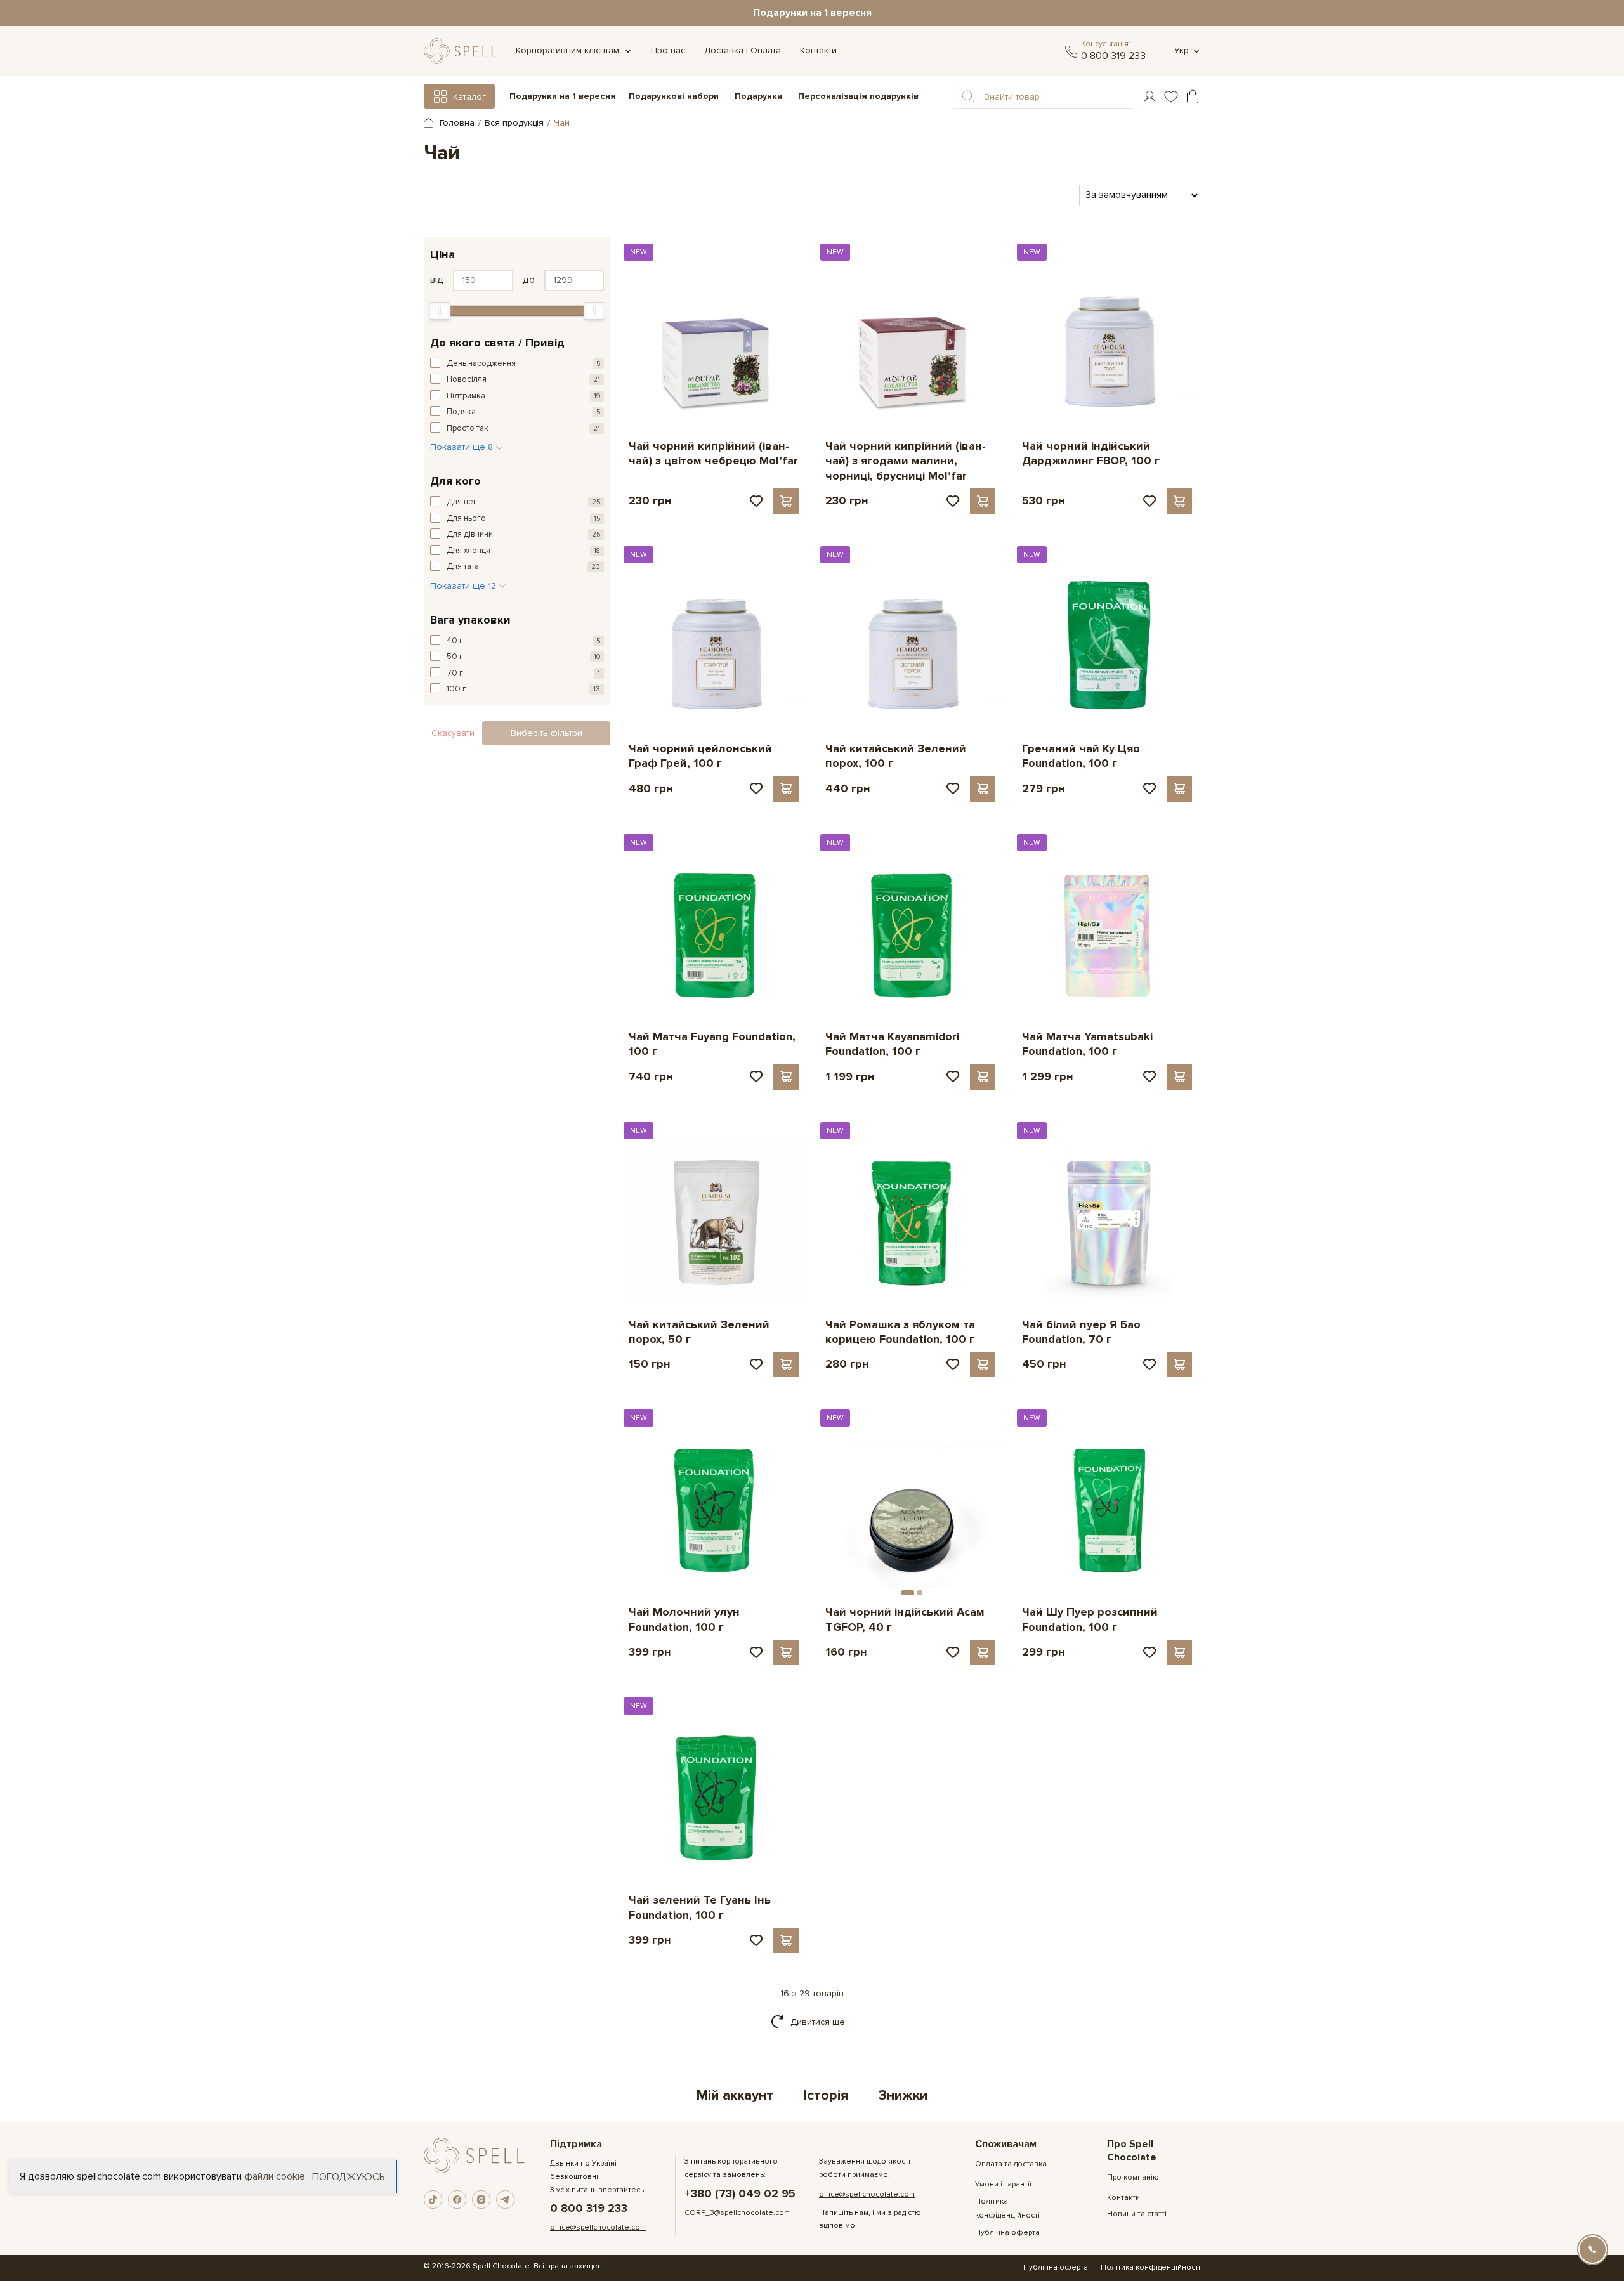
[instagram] (481, 2200)
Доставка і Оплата (743, 50)
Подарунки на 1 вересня (812, 13)
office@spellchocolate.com (598, 2227)
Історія (826, 2095)
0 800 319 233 (1113, 56)
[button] (968, 96)
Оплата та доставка (1011, 2164)
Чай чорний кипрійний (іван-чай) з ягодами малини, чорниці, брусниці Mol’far (906, 461)
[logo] (460, 51)
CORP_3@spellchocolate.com (737, 2213)
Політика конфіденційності (1150, 2267)
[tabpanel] (910, 1496)
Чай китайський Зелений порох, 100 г (896, 756)
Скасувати (453, 733)
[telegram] (1071, 51)
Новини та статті (1137, 2214)
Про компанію (1133, 2177)
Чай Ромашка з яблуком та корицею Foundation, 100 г (900, 1332)
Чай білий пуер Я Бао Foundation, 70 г (1081, 1332)
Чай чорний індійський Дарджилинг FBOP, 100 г (1091, 453)
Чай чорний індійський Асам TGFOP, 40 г (905, 1619)
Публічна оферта (1007, 2232)
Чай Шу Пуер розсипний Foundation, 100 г (1090, 1619)
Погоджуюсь (349, 2176)
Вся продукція (514, 123)
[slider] (440, 311)
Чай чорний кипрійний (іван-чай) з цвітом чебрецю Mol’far (713, 453)
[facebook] (457, 2200)
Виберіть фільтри (547, 733)
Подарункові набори (674, 96)
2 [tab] (920, 1593)
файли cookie (275, 2176)
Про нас (668, 50)
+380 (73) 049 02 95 (740, 2194)
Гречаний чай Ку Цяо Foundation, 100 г (1081, 756)
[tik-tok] (433, 2200)
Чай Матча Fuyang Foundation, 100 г (712, 1044)
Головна (456, 123)
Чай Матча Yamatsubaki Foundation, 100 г (1087, 1044)
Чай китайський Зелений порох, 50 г (699, 1332)
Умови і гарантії (1003, 2184)
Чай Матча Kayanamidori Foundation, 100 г (892, 1044)
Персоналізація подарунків (858, 97)
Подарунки (758, 96)
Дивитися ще (818, 2022)
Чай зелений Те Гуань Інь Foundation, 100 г (700, 1907)
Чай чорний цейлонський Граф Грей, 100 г (700, 756)
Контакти (818, 50)
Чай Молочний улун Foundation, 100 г (684, 1619)
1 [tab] (908, 1593)
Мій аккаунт (735, 2095)
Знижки (903, 2095)
